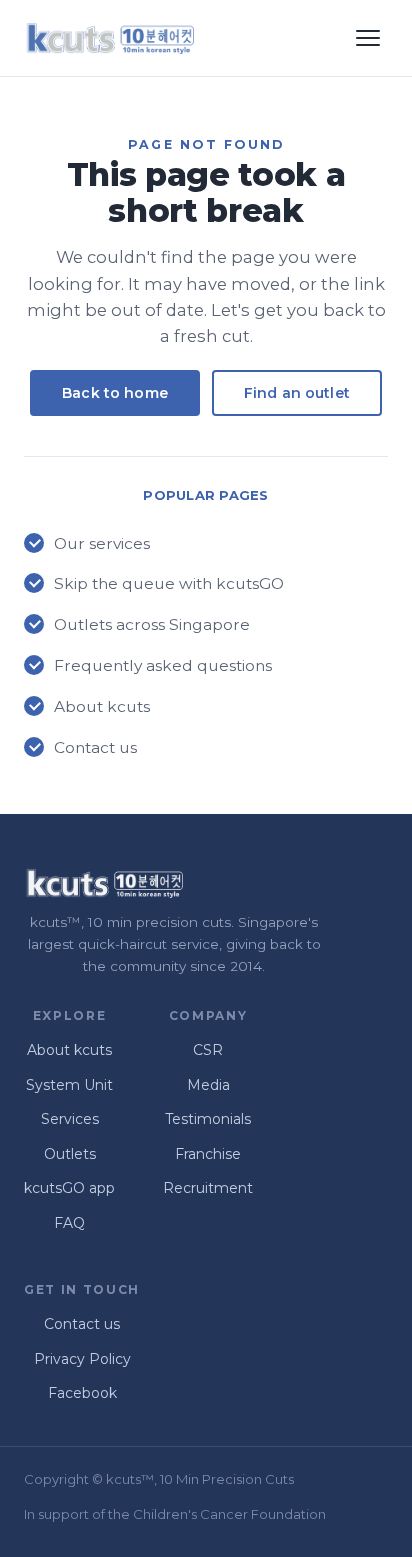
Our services (102, 543)
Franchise (208, 1154)
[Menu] (368, 38)
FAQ (69, 1223)
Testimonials (208, 1119)
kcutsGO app (69, 1188)
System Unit (69, 1085)
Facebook (82, 1393)
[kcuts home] (109, 38)
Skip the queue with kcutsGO (169, 583)
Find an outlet (297, 393)
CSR (208, 1050)
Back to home (115, 393)
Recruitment (208, 1188)
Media (208, 1085)
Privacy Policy (82, 1359)
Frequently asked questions (163, 665)
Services (70, 1119)
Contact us (95, 747)
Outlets (70, 1154)
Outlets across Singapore (152, 624)
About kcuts (102, 706)
